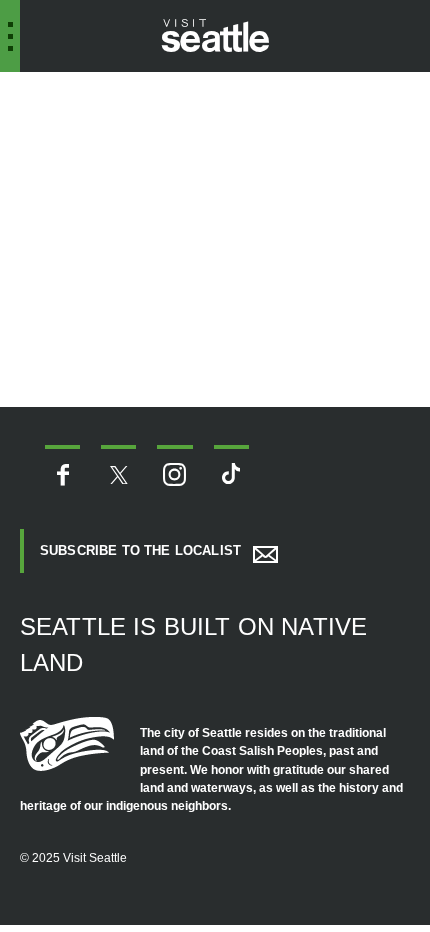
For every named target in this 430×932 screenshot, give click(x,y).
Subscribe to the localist (140, 550)
